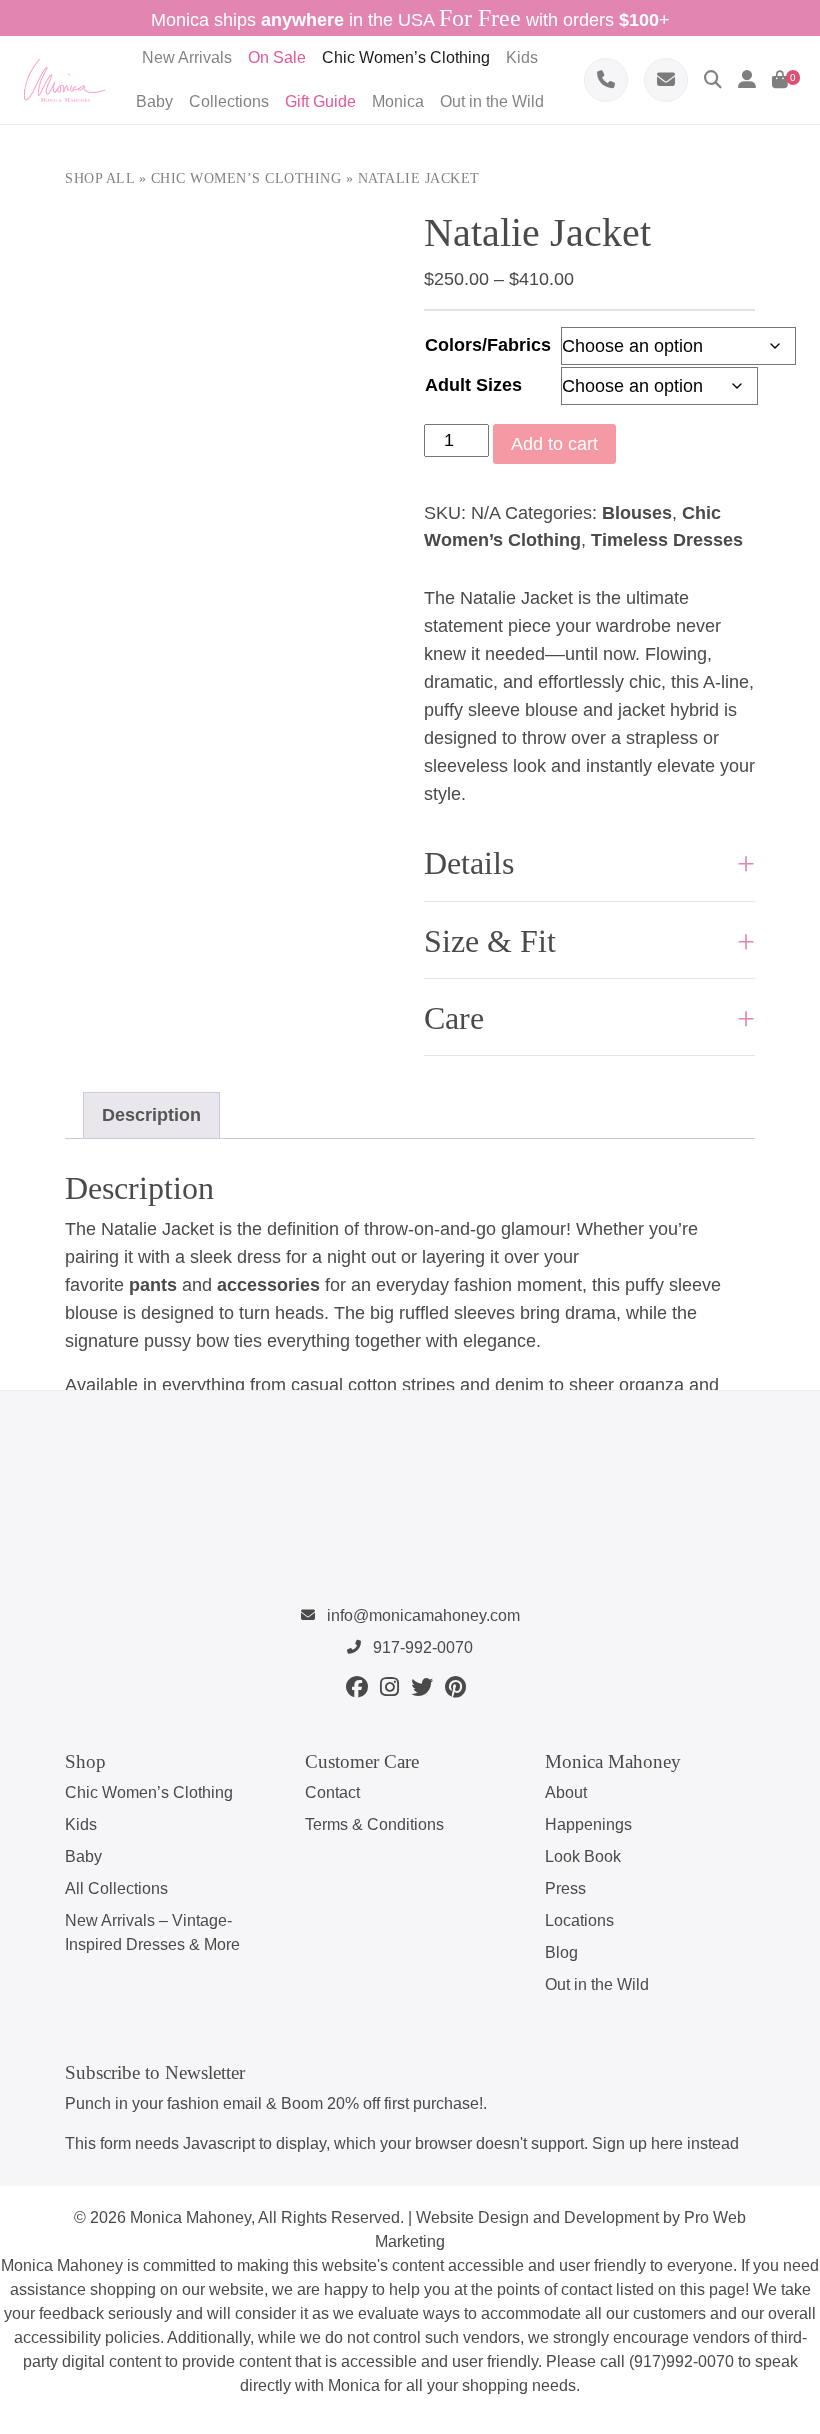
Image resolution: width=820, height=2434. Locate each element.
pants (153, 1285)
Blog (561, 1952)
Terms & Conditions (374, 1824)
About (566, 1792)
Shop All (99, 178)
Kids (81, 1824)
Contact (332, 1792)
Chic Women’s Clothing (246, 178)
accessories (268, 1285)
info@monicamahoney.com (421, 1615)
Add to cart (554, 444)
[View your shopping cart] (780, 80)
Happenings (588, 1824)
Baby (83, 1856)
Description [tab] (151, 1115)
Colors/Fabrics (488, 345)
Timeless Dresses (667, 540)
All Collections (116, 1888)
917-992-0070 (421, 1647)
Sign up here (637, 2143)
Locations (579, 1920)
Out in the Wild (597, 1984)
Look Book (583, 1856)
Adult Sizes (473, 385)
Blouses (637, 513)
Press (565, 1888)
